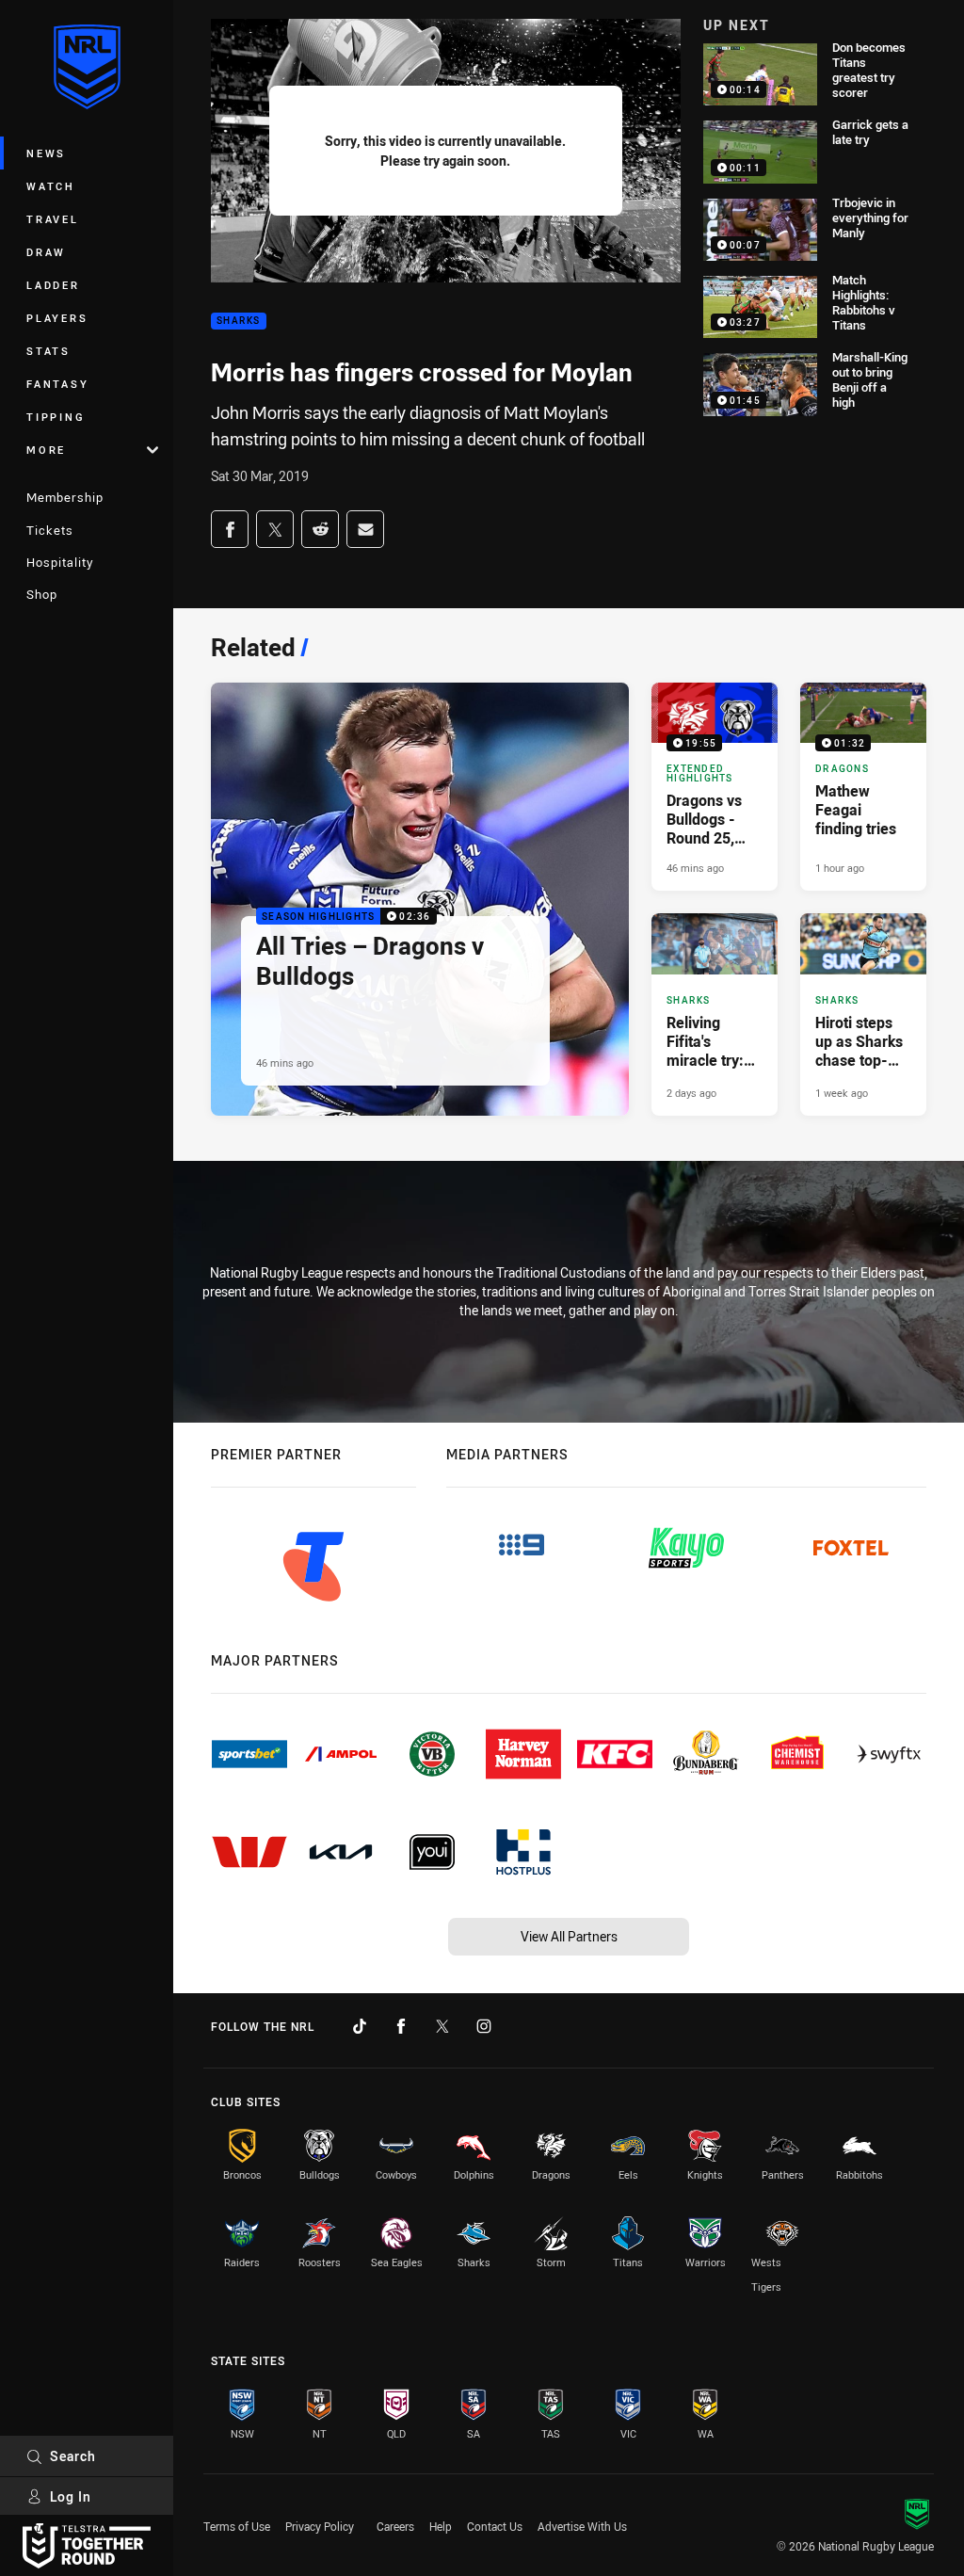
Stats (48, 351)
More (46, 450)
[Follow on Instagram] (484, 2026)
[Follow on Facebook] (401, 2026)
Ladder (53, 285)
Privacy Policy (320, 2526)
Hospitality (60, 562)
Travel (53, 219)
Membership (65, 497)
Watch (51, 186)
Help (441, 2526)
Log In (71, 2496)
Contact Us (495, 2526)
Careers (395, 2526)
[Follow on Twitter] (442, 2026)
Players (57, 318)
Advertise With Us (582, 2526)
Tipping (56, 417)
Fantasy (57, 384)
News (46, 153)
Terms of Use (237, 2526)
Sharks (239, 322)
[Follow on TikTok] (360, 2026)
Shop (42, 594)
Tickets (50, 530)
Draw (46, 252)
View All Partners (569, 1936)
